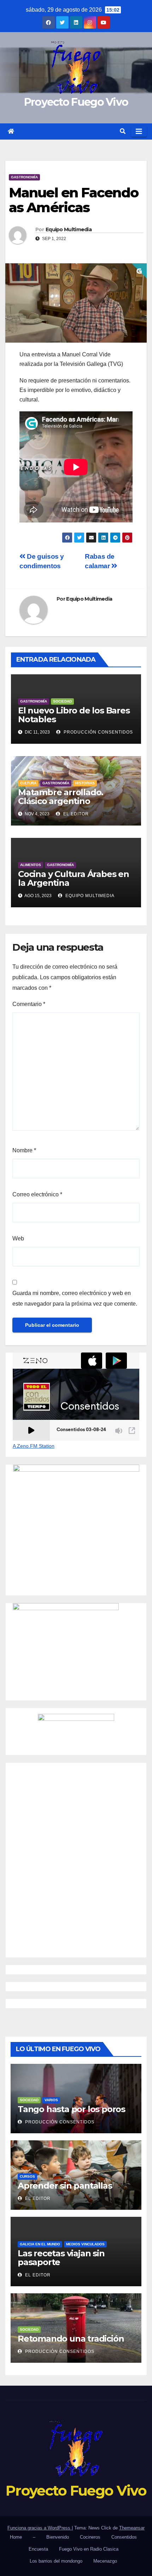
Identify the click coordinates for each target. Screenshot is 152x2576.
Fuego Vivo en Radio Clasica (89, 2549)
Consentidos (124, 2537)
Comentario (29, 1004)
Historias (85, 783)
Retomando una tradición (71, 2339)
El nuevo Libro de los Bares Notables (74, 715)
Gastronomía (24, 177)
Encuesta (38, 2549)
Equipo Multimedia (69, 229)
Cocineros (90, 2537)
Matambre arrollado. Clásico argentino (61, 797)
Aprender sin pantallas (65, 2186)
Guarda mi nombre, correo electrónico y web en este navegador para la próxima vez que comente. (75, 1298)
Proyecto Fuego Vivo (76, 102)
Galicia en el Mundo (40, 2244)
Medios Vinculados (85, 2244)
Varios (51, 2100)
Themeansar (132, 2528)
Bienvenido (58, 2537)
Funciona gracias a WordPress (40, 2528)
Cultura (28, 783)
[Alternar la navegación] (139, 131)
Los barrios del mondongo (56, 2561)
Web (18, 1238)
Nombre (24, 1150)
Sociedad (62, 701)
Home (16, 2537)
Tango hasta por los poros (71, 2109)
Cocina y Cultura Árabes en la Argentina (74, 878)
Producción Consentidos (98, 732)
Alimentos (31, 865)
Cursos (27, 2176)
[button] (123, 131)
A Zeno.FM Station (34, 1446)
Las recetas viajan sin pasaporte (61, 2258)
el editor (75, 814)
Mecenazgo (105, 2561)
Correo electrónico (37, 1194)
